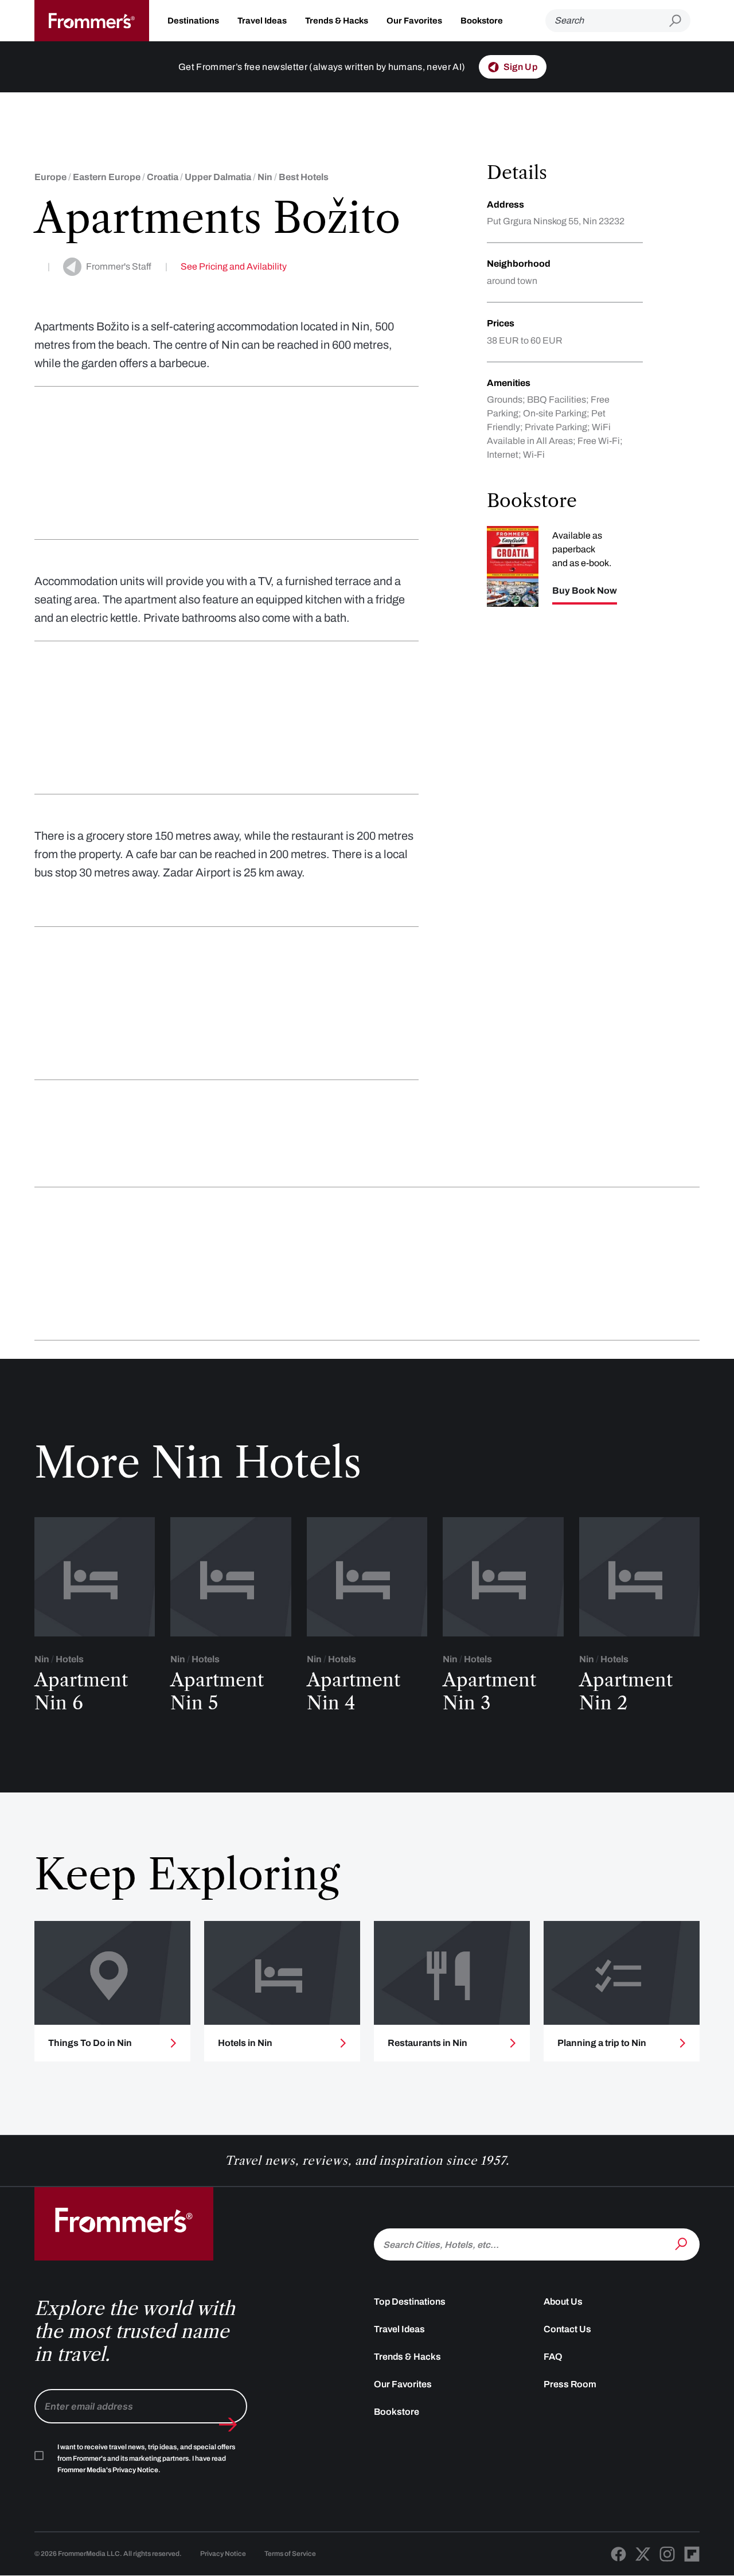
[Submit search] (680, 21)
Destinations (193, 21)
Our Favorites (414, 21)
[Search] (682, 2243)
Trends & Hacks (337, 21)
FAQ (553, 2357)
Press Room (570, 2384)
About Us (563, 2302)
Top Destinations (410, 2302)
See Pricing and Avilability (234, 266)
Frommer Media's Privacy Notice (108, 2470)
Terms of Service (290, 2554)
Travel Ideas (262, 21)
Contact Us (567, 2329)
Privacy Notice (223, 2554)
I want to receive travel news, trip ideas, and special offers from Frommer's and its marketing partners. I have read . (146, 2458)
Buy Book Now (585, 591)
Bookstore (482, 21)
